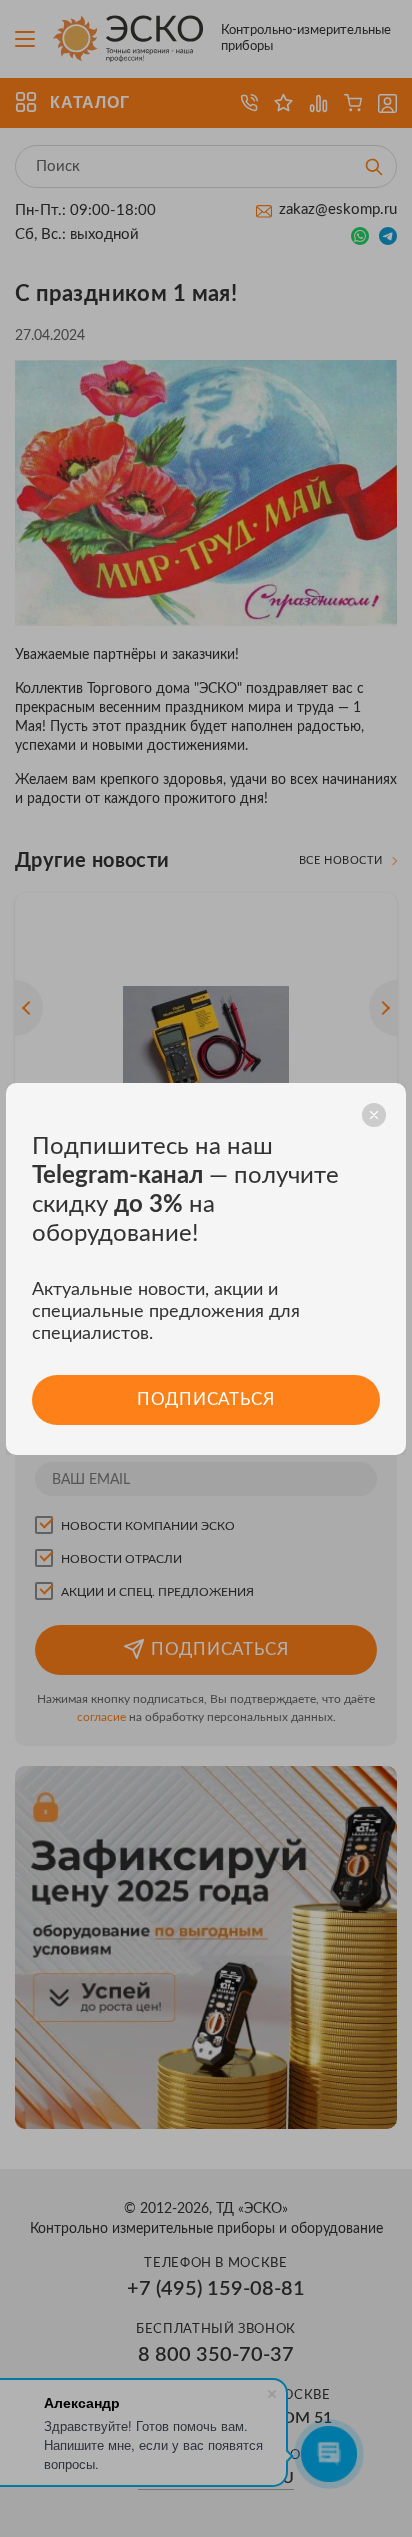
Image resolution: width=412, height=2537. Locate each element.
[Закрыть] (374, 1115)
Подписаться (205, 1399)
